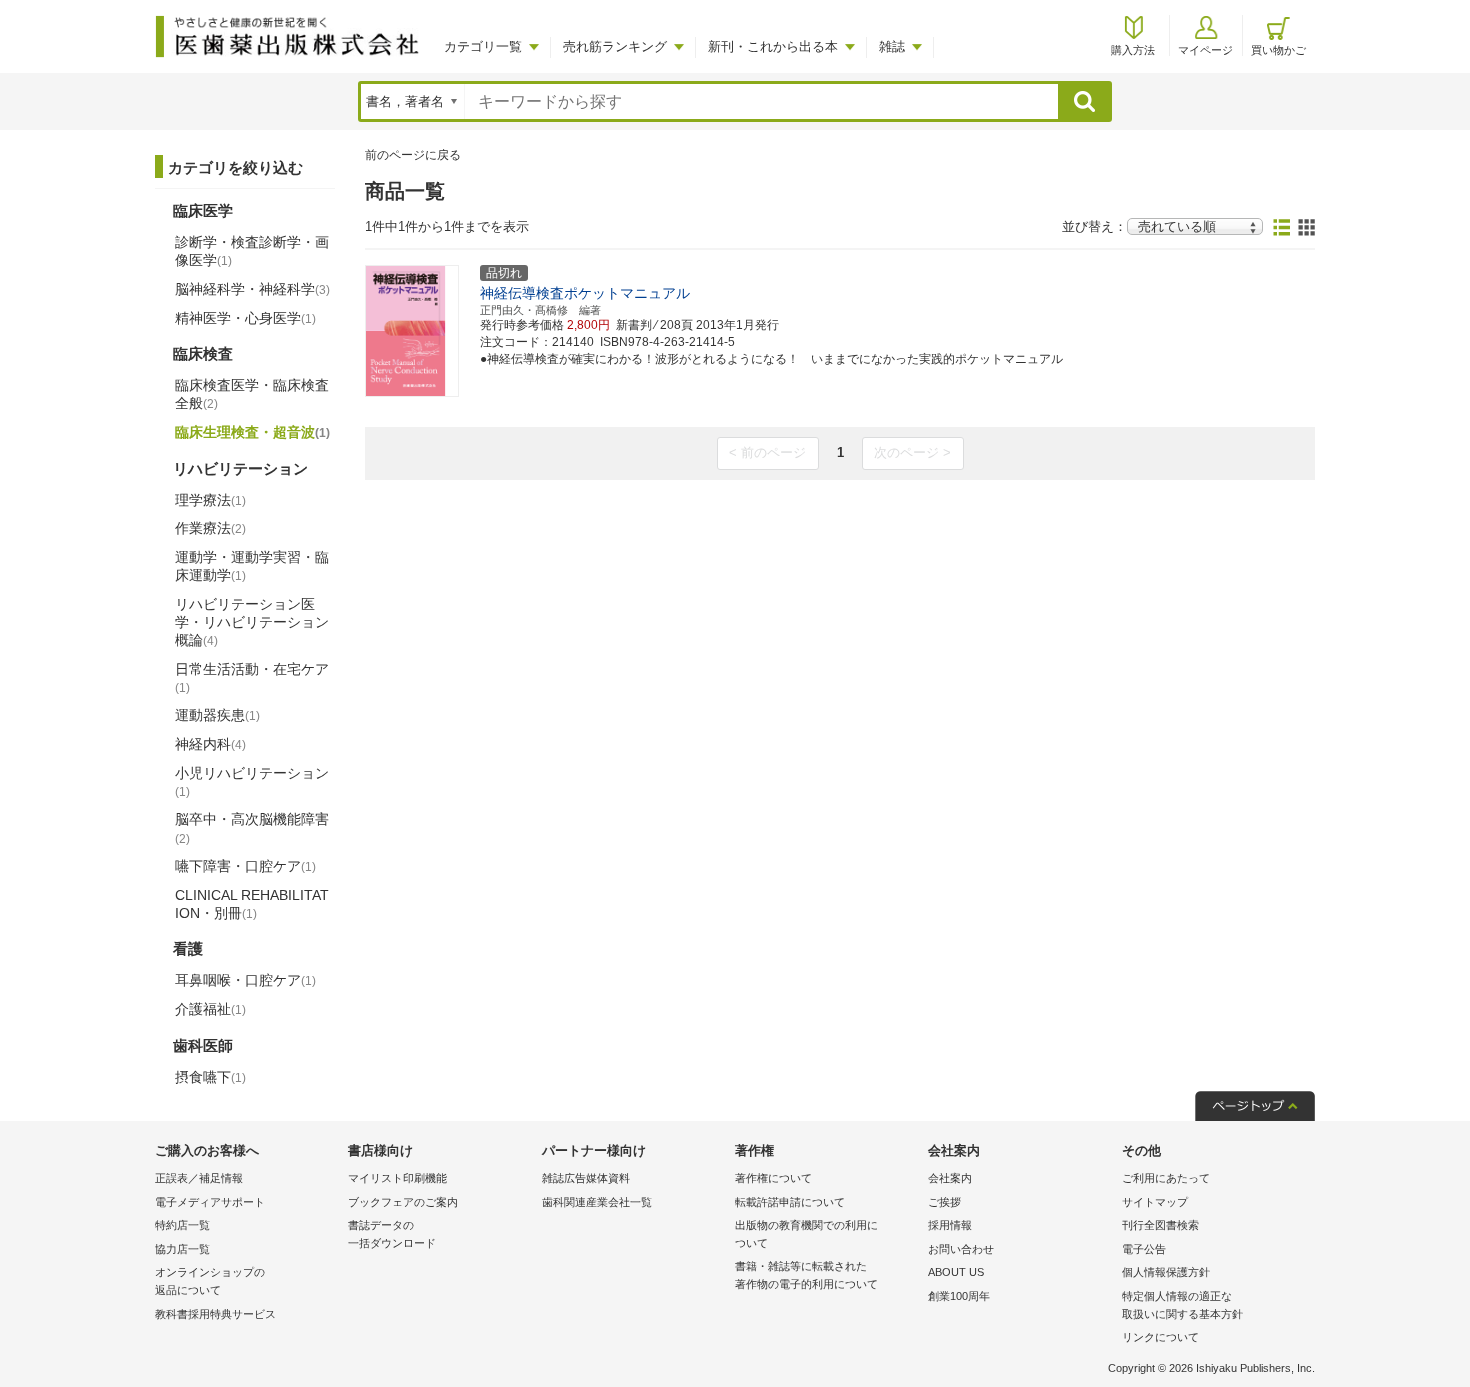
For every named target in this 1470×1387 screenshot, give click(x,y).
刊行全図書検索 (1160, 1225)
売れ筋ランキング (615, 46)
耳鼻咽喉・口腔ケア (245, 980)
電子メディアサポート (210, 1202)
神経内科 (210, 744)
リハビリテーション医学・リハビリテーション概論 (252, 622)
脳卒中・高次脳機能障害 (252, 828)
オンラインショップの (210, 1281)
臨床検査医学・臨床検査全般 (252, 394)
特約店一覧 (182, 1225)
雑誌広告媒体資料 (586, 1178)
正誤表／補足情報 (199, 1178)
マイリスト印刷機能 (397, 1178)
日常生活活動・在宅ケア (252, 678)
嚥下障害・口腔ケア (245, 866)
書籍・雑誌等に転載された (806, 1275)
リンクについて (1160, 1337)
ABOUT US (956, 1272)
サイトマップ (1155, 1202)
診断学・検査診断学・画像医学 (252, 251)
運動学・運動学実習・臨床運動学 (252, 566)
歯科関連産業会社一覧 (597, 1202)
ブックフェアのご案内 (403, 1202)
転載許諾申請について (790, 1202)
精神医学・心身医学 (245, 318)
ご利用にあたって (1166, 1178)
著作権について (773, 1178)
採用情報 (950, 1225)
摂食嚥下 (210, 1077)
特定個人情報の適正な (1182, 1305)
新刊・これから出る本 (773, 46)
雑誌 (892, 46)
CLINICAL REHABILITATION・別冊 (252, 904)
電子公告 (1144, 1249)
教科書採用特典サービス (215, 1314)
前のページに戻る (413, 155)
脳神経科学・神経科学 (252, 289)
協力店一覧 (182, 1249)
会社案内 (950, 1178)
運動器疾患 (217, 715)
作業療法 (210, 528)
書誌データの (392, 1234)
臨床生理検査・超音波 (252, 432)
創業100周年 (959, 1296)
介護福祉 (210, 1009)
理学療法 (210, 500)
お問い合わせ (961, 1249)
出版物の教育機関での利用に (806, 1234)
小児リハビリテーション (252, 782)
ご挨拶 (944, 1202)
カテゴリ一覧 (483, 46)
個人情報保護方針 (1166, 1272)
